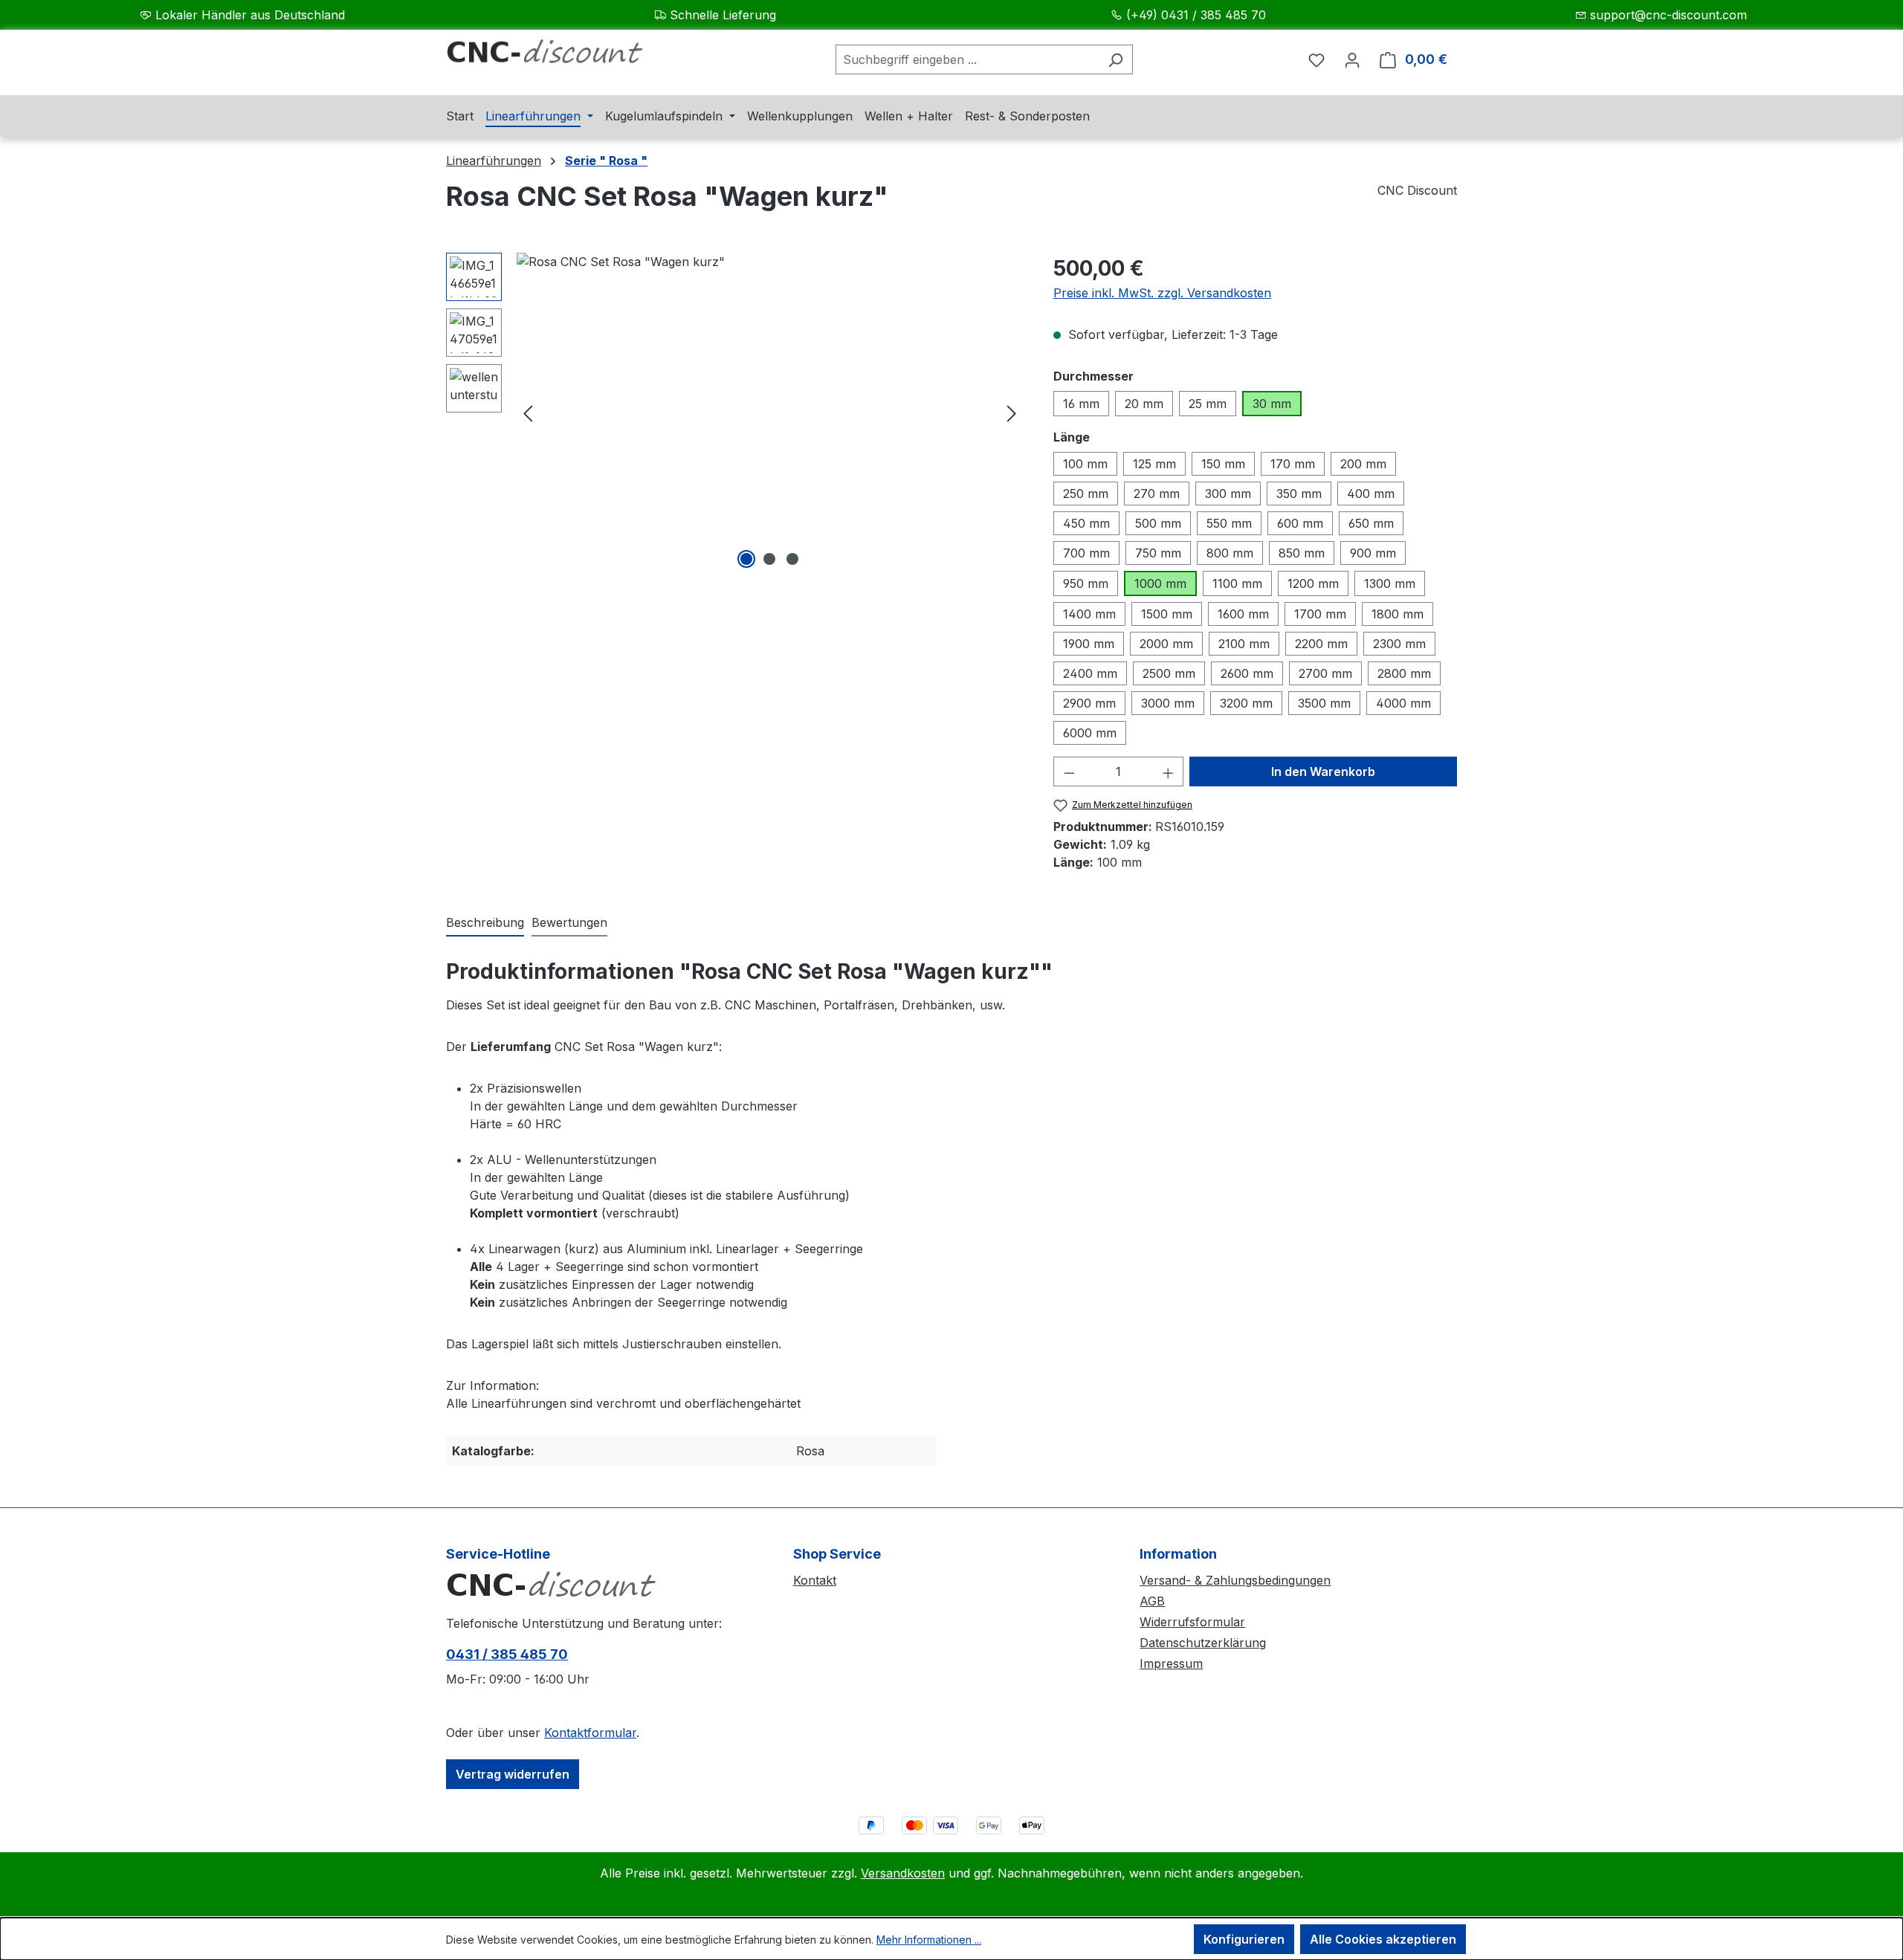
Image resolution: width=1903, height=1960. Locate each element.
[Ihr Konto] (1352, 59)
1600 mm (1243, 614)
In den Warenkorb (1323, 772)
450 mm (1086, 523)
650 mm (1371, 523)
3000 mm (1168, 703)
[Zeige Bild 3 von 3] (792, 559)
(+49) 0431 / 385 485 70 (1196, 15)
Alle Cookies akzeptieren (1383, 1939)
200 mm (1363, 464)
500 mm (1158, 523)
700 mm (1086, 553)
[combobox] (967, 59)
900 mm (1373, 553)
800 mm (1230, 553)
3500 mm (1324, 703)
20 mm (1144, 404)
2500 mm (1169, 673)
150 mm (1223, 464)
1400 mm (1089, 614)
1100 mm (1237, 583)
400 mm (1371, 494)
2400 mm (1090, 673)
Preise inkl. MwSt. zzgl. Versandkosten (1162, 293)
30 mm (1272, 404)
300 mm (1228, 494)
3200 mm (1246, 703)
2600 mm (1247, 673)
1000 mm (1160, 583)
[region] (735, 413)
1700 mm (1320, 614)
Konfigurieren (1244, 1939)
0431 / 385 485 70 (507, 1654)
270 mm (1157, 494)
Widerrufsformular (1192, 1622)
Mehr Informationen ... (929, 1940)
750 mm (1158, 553)
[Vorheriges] (528, 413)
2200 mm (1321, 644)
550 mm (1229, 523)
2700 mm (1325, 673)
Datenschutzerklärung (1203, 1643)
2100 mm (1244, 644)
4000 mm (1403, 703)
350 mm (1299, 494)
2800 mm (1404, 673)
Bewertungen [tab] (569, 922)
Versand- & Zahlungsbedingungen (1235, 1580)
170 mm (1293, 464)
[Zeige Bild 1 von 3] (746, 559)
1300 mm (1390, 583)
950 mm (1086, 583)
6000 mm (1090, 733)
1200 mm (1313, 583)
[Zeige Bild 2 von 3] (769, 559)
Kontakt (815, 1580)
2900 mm (1089, 703)
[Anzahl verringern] (1069, 772)
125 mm (1154, 464)
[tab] (485, 923)
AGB (1152, 1601)
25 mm (1208, 404)
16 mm (1081, 404)
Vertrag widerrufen (513, 1774)
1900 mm (1089, 644)
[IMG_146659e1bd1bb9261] (770, 413)
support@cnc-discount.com (1668, 15)
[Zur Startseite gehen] (558, 56)
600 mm (1300, 523)
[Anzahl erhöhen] (1169, 772)
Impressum (1171, 1663)
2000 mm (1166, 644)
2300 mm (1399, 644)
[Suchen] (1115, 59)
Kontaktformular (590, 1733)
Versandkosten (903, 1873)
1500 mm (1167, 614)
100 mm (1085, 464)
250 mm (1086, 494)
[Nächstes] (1012, 413)
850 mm (1302, 553)
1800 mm (1398, 614)
